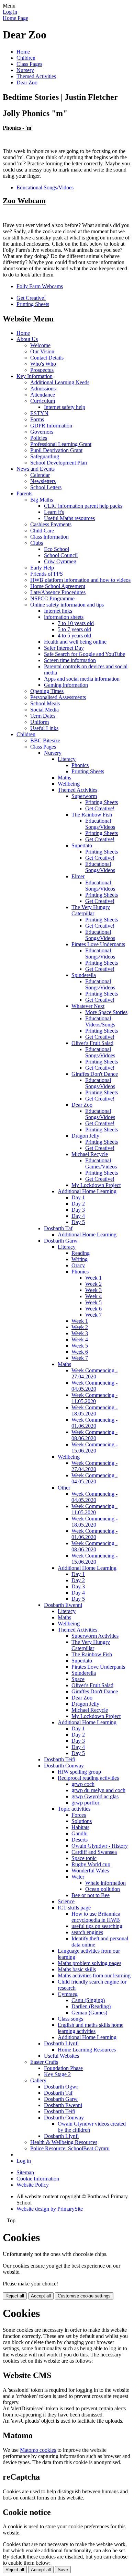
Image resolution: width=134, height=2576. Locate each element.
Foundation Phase (63, 2068)
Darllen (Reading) (91, 2006)
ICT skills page (74, 1908)
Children (26, 58)
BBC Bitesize (45, 740)
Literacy (67, 759)
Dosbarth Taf (58, 1228)
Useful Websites (62, 2056)
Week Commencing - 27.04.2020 (94, 1373)
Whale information (105, 1883)
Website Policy (33, 2185)
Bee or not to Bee (91, 1895)
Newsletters (43, 481)
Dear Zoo (27, 83)
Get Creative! (31, 298)
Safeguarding (45, 456)
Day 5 (78, 1222)
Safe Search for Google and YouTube (85, 654)
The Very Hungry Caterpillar (91, 910)
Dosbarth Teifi (60, 1759)
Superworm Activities (95, 1636)
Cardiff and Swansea (94, 1852)
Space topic (84, 1858)
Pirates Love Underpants (98, 944)
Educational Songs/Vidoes (45, 187)
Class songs (70, 2019)
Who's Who (43, 364)
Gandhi (80, 1833)
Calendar (40, 475)
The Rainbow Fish (92, 815)
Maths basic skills (77, 1969)
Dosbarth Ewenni (63, 1605)
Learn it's (54, 512)
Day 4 (78, 1216)
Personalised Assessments (58, 697)
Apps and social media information (82, 679)
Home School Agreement (58, 586)
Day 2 (78, 1204)
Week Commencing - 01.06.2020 (94, 1423)
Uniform (40, 722)
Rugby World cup (91, 1864)
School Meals (45, 703)
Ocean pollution (103, 1889)
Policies (39, 438)
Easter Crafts (44, 2062)
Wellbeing (69, 784)
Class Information (49, 537)
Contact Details (47, 358)
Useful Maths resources (69, 518)
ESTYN (39, 413)
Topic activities (74, 1809)
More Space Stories (106, 1012)
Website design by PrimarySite (50, 2209)
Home (23, 52)
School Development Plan (59, 463)
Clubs (37, 543)
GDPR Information (51, 426)
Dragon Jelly (85, 1136)
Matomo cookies (38, 2450)
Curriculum (43, 401)
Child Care (42, 531)
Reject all (15, 2296)
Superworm (84, 796)
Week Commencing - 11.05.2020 (94, 1398)
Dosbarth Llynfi (61, 2043)
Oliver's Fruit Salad (92, 1043)
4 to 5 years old (74, 636)
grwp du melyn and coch (98, 1790)
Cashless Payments (51, 524)
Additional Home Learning (87, 1191)
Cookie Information (38, 2179)
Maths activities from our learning (94, 1975)
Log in (10, 12)
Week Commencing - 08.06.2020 (94, 1435)
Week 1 (93, 1278)
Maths (64, 778)
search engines (87, 1932)
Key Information (35, 376)
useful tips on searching (97, 1926)
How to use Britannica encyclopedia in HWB (96, 1917)
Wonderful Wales (90, 1871)
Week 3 (93, 1290)
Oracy (78, 1265)
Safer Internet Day (64, 648)
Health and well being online (75, 642)
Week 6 (93, 1309)
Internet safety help (65, 407)
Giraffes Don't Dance (95, 1074)
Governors (42, 432)
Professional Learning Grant (61, 444)
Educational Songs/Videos (100, 824)
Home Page (15, 18)
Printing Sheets (33, 304)
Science (66, 1901)
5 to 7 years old (74, 629)
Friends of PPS (47, 574)
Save (63, 2570)
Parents (24, 493)
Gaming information (66, 685)
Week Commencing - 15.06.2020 (94, 1448)
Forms (37, 419)
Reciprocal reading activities (88, 1778)
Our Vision (42, 351)
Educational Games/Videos (101, 1163)
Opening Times (47, 691)
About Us (27, 339)
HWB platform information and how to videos (80, 580)
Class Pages (29, 64)
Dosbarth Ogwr (61, 2087)
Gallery (38, 2080)
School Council (61, 555)
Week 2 (93, 1284)
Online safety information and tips (67, 605)
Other (64, 1488)
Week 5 (93, 1302)
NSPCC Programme (52, 598)
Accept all (41, 2296)
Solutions (82, 1821)
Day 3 (78, 1210)
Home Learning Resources (87, 2050)
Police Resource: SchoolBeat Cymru (70, 2148)
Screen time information (70, 660)
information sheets (64, 617)
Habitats (80, 1827)
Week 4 (93, 1296)
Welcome (40, 345)
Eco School (57, 549)
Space (78, 1679)
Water (78, 1877)
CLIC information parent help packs (83, 506)
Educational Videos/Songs (100, 1021)
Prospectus (42, 370)
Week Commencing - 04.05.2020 (94, 1386)
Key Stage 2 (57, 2074)
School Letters (46, 487)
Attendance (43, 395)
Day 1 (78, 1197)
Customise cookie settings (84, 2296)
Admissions (43, 389)
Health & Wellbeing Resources (64, 2142)
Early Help (42, 568)
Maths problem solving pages (90, 1963)
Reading (81, 1253)
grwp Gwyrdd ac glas (95, 1796)
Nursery (25, 70)
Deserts (80, 1840)
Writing (80, 1259)
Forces (79, 1815)
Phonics (80, 765)
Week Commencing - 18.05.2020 (94, 1410)
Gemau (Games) (89, 2013)
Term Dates (43, 716)
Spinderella (84, 975)
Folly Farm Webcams (40, 286)
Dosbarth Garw (61, 1241)
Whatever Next (88, 1006)
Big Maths (42, 500)
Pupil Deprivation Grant (56, 450)
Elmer (78, 876)
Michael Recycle (90, 1154)
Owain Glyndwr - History (100, 1846)
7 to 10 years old (76, 623)
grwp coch (83, 1784)
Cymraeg (68, 1994)
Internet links (58, 611)
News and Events (36, 469)
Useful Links (44, 728)
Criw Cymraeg (60, 561)
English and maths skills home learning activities (91, 2028)
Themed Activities (36, 76)
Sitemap (25, 2172)
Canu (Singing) (88, 2000)
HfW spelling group (79, 1772)
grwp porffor (85, 1803)
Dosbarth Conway (64, 1766)
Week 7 (93, 1315)
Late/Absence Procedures (58, 592)
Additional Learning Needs (60, 382)
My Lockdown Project (96, 1185)
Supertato (82, 845)
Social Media (44, 710)
